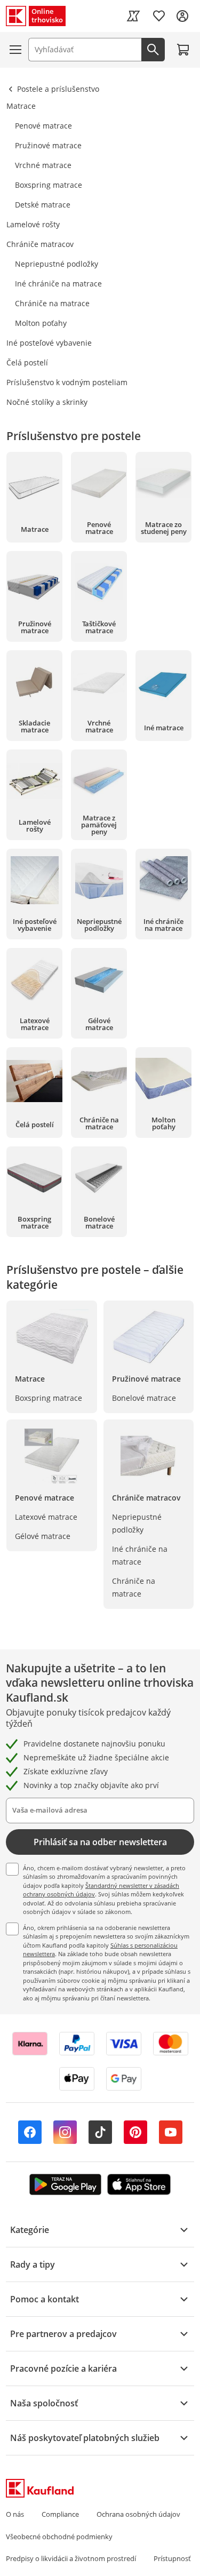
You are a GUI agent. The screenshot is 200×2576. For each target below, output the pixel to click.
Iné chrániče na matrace (140, 1555)
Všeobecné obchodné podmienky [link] (59, 2537)
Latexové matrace (46, 1517)
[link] (133, 16)
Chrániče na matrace (134, 1587)
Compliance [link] (60, 2514)
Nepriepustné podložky (137, 1523)
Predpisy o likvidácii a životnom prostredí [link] (71, 2558)
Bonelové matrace (144, 1398)
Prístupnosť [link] (172, 2558)
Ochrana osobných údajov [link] (138, 2514)
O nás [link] (15, 2514)
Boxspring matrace (49, 1398)
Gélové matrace (43, 1536)
